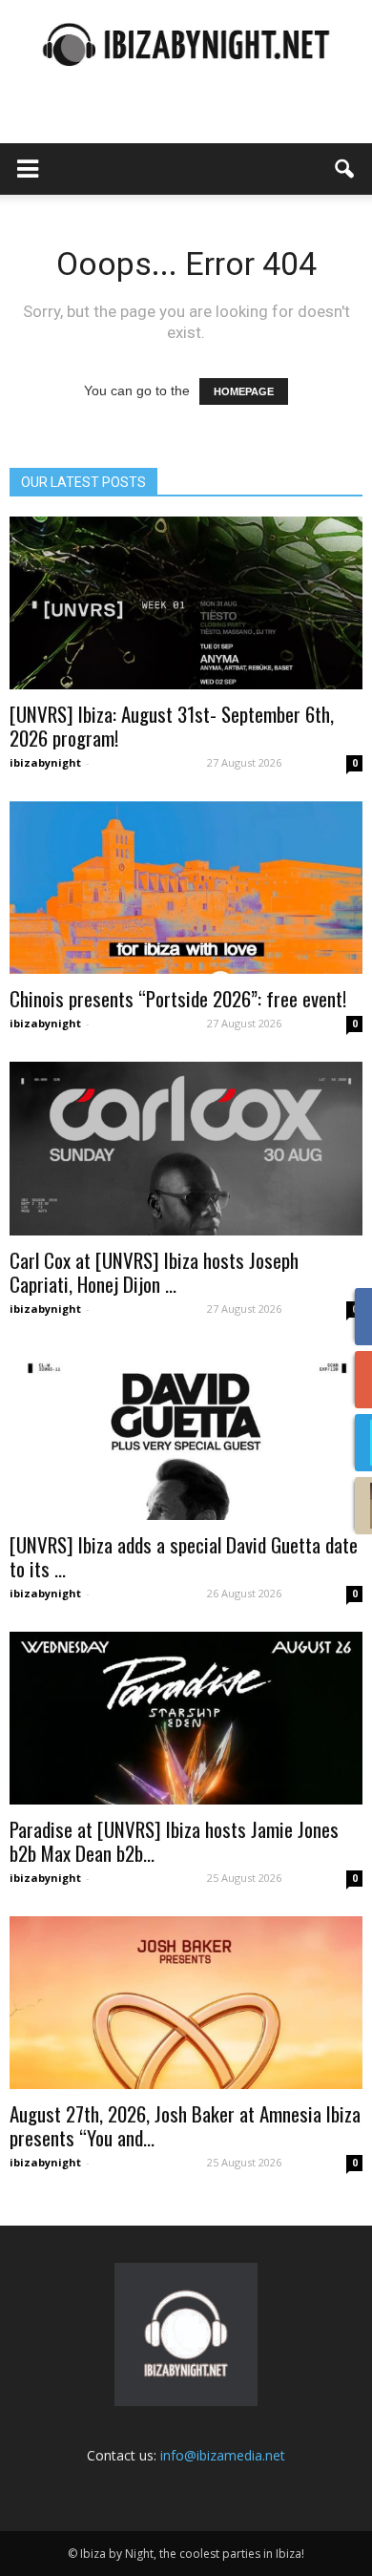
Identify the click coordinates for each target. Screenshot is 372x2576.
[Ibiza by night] (186, 44)
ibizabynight (45, 762)
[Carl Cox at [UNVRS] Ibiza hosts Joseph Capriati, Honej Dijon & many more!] (186, 1148)
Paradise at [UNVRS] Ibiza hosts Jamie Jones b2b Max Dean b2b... (174, 1841)
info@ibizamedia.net (223, 2455)
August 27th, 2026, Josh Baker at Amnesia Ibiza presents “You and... (185, 2125)
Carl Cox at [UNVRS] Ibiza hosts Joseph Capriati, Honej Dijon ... (154, 1272)
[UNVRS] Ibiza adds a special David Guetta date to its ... (184, 1556)
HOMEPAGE (244, 391)
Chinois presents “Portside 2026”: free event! (178, 998)
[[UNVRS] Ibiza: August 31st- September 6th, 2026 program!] (186, 603)
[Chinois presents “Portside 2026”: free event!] (186, 887)
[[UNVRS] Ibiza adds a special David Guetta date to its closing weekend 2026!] (186, 1434)
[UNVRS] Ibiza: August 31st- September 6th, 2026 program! (172, 726)
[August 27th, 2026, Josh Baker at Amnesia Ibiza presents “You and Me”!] (186, 2003)
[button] (345, 169)
